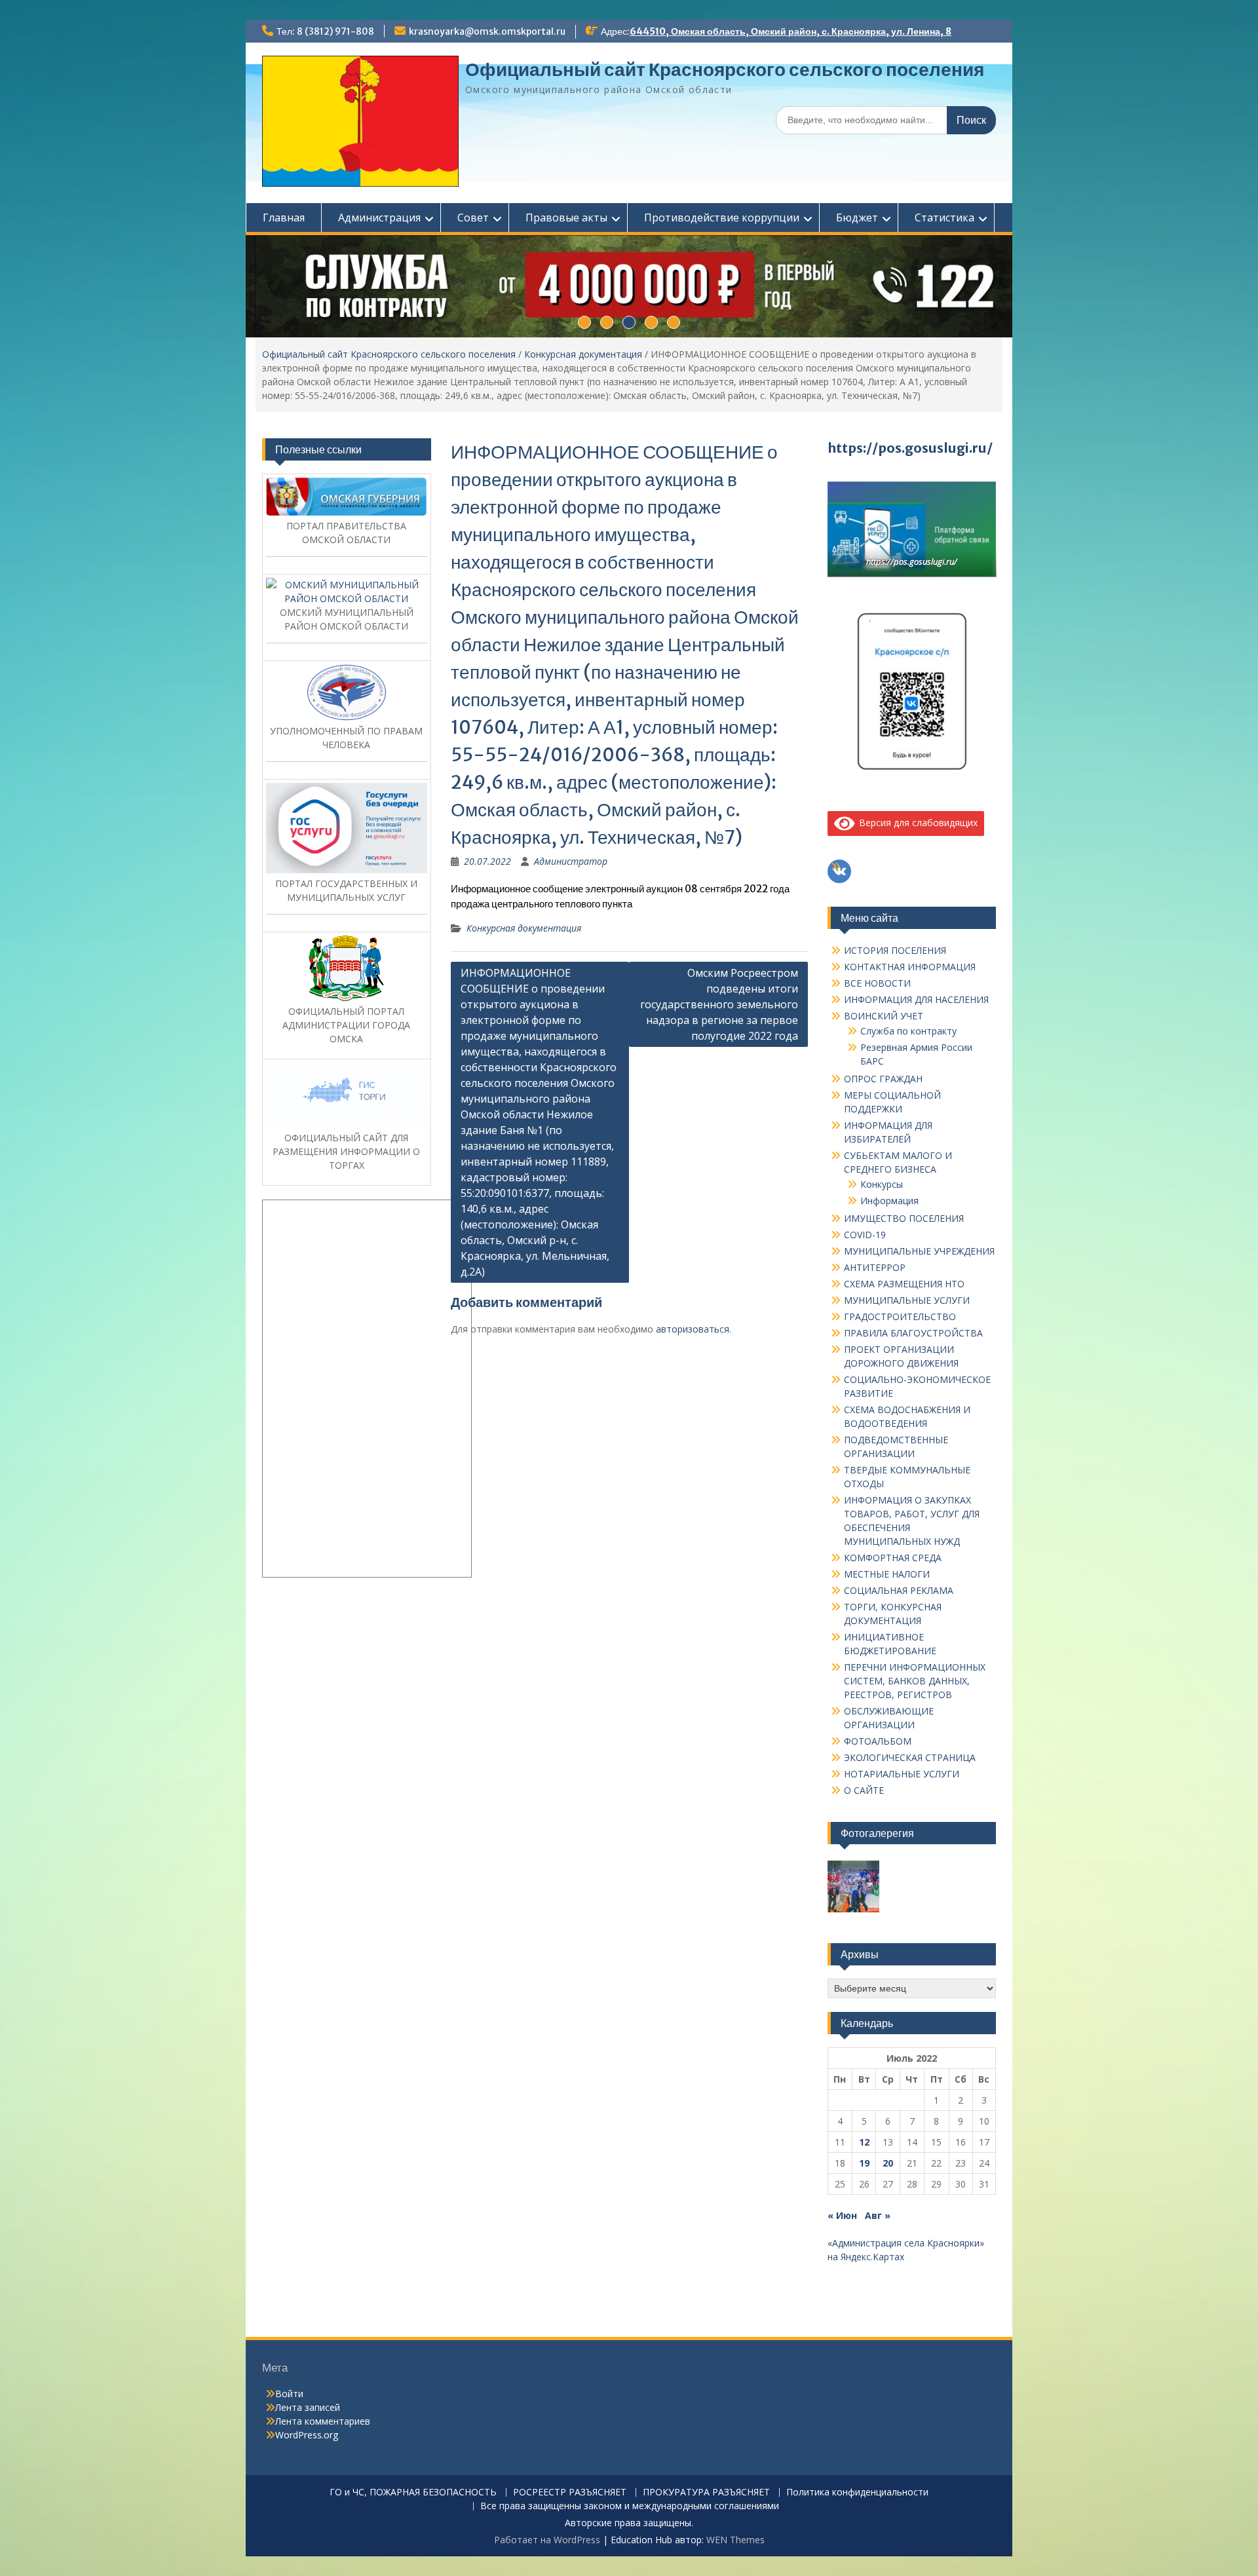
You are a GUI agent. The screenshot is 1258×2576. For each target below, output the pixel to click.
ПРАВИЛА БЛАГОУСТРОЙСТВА (913, 1333)
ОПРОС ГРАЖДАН (883, 1079)
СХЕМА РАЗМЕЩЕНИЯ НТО (904, 1284)
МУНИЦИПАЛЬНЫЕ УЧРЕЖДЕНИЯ (919, 1251)
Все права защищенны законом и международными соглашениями (630, 2506)
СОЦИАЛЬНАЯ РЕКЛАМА (899, 1590)
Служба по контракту (908, 1031)
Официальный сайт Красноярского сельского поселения (725, 69)
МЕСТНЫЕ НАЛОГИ (887, 1574)
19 (864, 2163)
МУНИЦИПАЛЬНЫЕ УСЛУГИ (907, 1300)
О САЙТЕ (864, 1790)
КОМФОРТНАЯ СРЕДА (893, 1558)
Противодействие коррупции (722, 218)
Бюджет (857, 218)
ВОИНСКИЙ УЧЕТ (884, 1016)
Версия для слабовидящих (916, 823)
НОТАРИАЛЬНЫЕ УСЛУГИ (902, 1774)
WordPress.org (307, 2435)
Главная (284, 218)
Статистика (944, 218)
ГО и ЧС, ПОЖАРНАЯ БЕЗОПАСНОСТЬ (413, 2492)
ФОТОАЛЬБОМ (878, 1741)
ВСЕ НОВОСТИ (877, 983)
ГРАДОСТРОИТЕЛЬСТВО (900, 1316)
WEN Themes (735, 2540)
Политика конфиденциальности (857, 2492)
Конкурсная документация (583, 354)
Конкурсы (882, 1184)
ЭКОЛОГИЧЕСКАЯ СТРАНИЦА (910, 1757)
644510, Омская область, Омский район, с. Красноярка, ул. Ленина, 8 (791, 31)
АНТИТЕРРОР (875, 1267)
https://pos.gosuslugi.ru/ (910, 448)
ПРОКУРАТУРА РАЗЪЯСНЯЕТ (706, 2492)
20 (888, 2163)
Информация (889, 1201)
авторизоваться (693, 1329)
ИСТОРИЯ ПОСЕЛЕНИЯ (895, 950)
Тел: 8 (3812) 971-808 (325, 31)
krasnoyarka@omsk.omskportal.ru (487, 31)
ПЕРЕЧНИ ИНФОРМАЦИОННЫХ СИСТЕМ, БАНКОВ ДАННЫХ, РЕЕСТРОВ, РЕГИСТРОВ (915, 1681)
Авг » (878, 2215)
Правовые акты (566, 218)
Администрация (379, 218)
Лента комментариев (323, 2421)
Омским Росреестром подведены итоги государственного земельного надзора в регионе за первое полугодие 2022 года (719, 1004)
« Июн (842, 2215)
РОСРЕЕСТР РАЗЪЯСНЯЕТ (570, 2492)
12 (864, 2142)
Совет (473, 218)
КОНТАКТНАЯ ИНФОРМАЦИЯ (910, 967)
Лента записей (308, 2407)
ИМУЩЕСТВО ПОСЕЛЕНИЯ (904, 1218)
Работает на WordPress (547, 2540)
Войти (289, 2394)
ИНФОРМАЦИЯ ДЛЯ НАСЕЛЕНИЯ (916, 999)
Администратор (571, 861)
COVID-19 (865, 1235)
